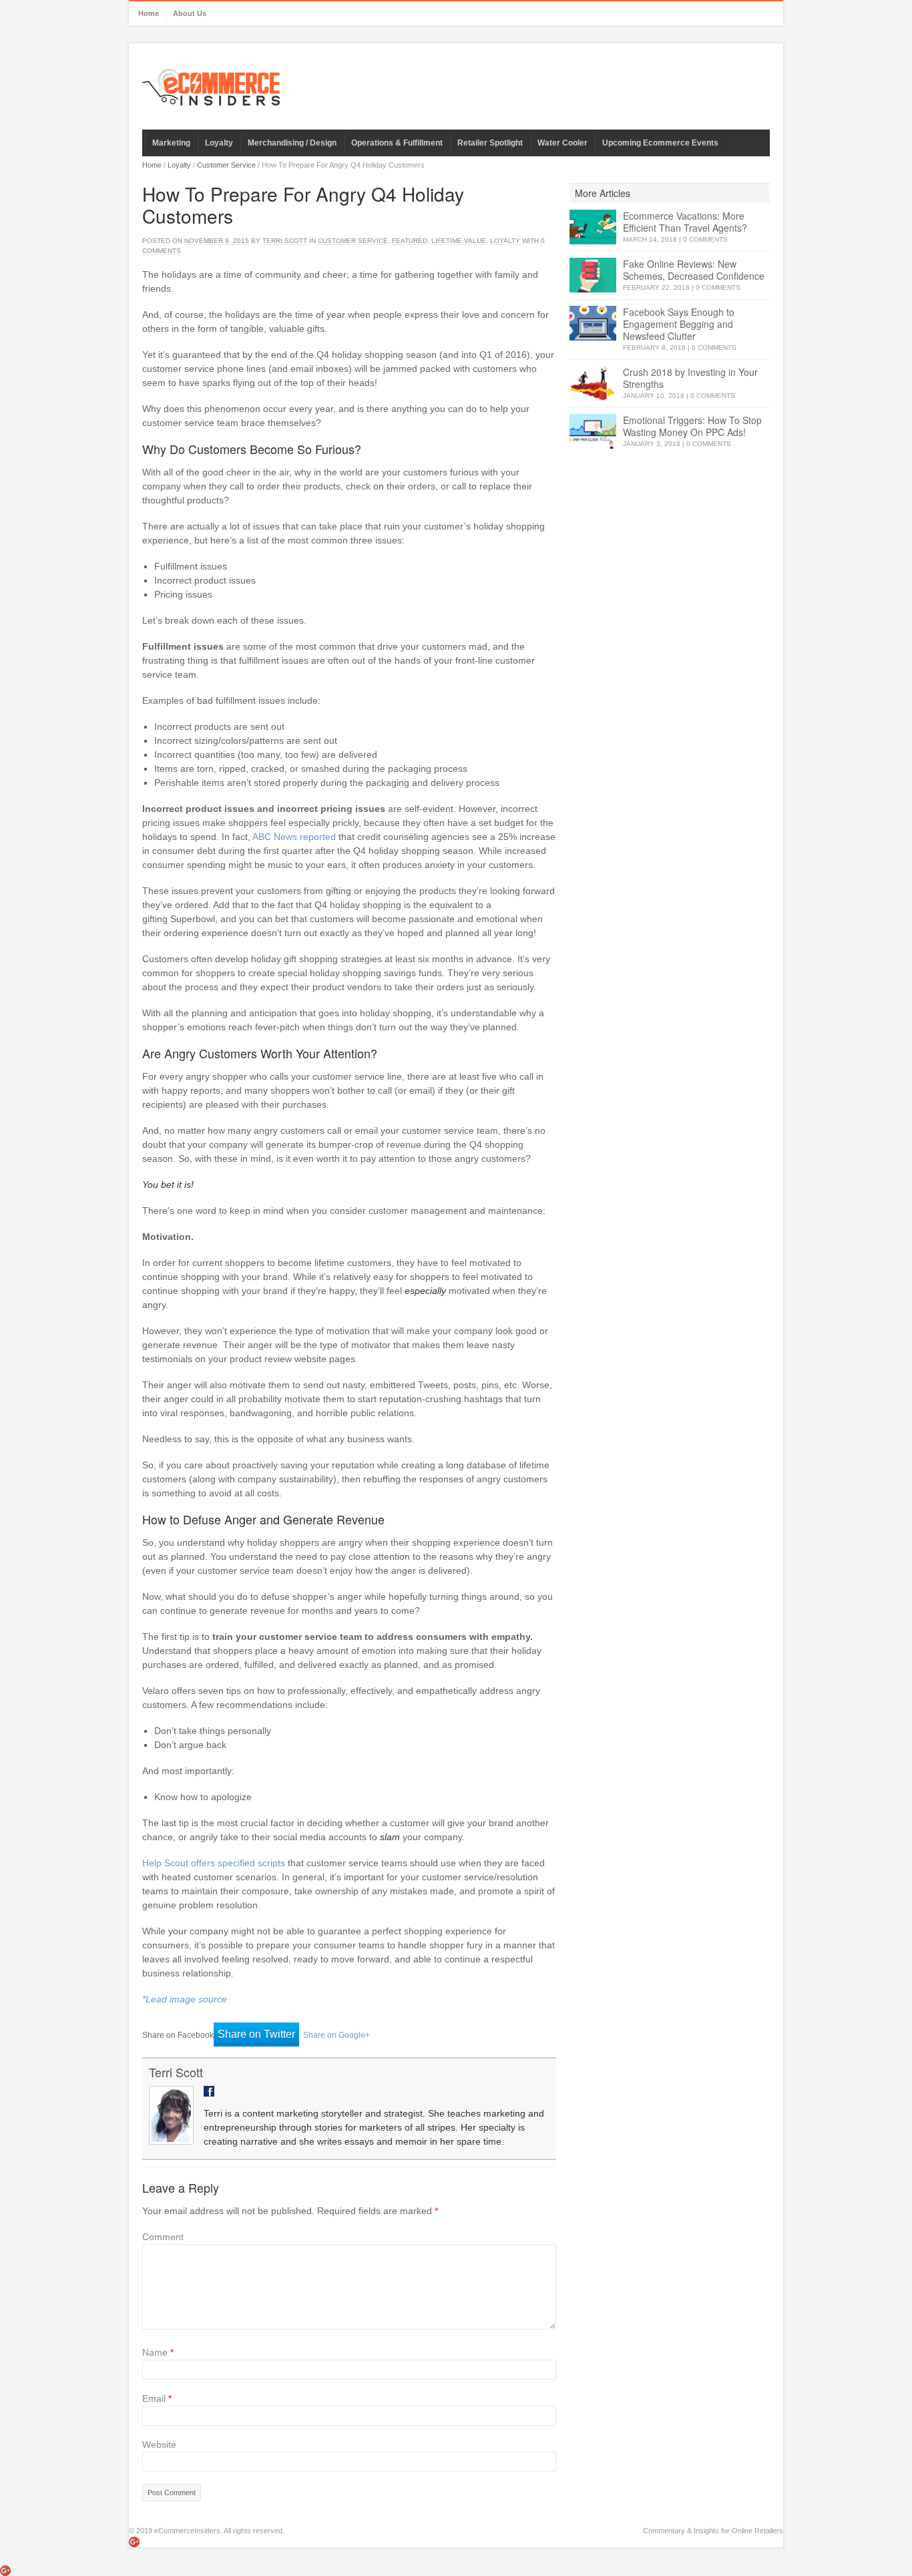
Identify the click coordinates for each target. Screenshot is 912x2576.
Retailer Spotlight (490, 143)
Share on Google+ (336, 2035)
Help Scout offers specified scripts (214, 1863)
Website (159, 2444)
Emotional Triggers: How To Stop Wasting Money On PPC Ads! (692, 426)
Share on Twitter (256, 2034)
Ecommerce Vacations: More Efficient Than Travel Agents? (685, 222)
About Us (190, 13)
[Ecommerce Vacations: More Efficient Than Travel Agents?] (593, 227)
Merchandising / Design (292, 143)
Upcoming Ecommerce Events (660, 143)
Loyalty (219, 143)
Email (157, 2398)
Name (158, 2352)
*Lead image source (185, 1999)
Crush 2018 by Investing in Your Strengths (690, 378)
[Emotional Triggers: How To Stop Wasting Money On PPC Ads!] (593, 432)
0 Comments (705, 239)
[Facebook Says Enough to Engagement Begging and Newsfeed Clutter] (593, 324)
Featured (410, 241)
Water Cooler (562, 143)
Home (149, 13)
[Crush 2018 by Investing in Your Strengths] (593, 384)
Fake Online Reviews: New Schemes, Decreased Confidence (694, 270)
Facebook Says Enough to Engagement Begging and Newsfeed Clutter (679, 324)
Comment (163, 2237)
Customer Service (226, 165)
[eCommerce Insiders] (211, 87)
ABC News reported (294, 837)
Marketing (171, 143)
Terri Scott (285, 241)
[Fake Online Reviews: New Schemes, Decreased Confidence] (593, 275)
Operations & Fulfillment (397, 143)
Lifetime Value (459, 241)
